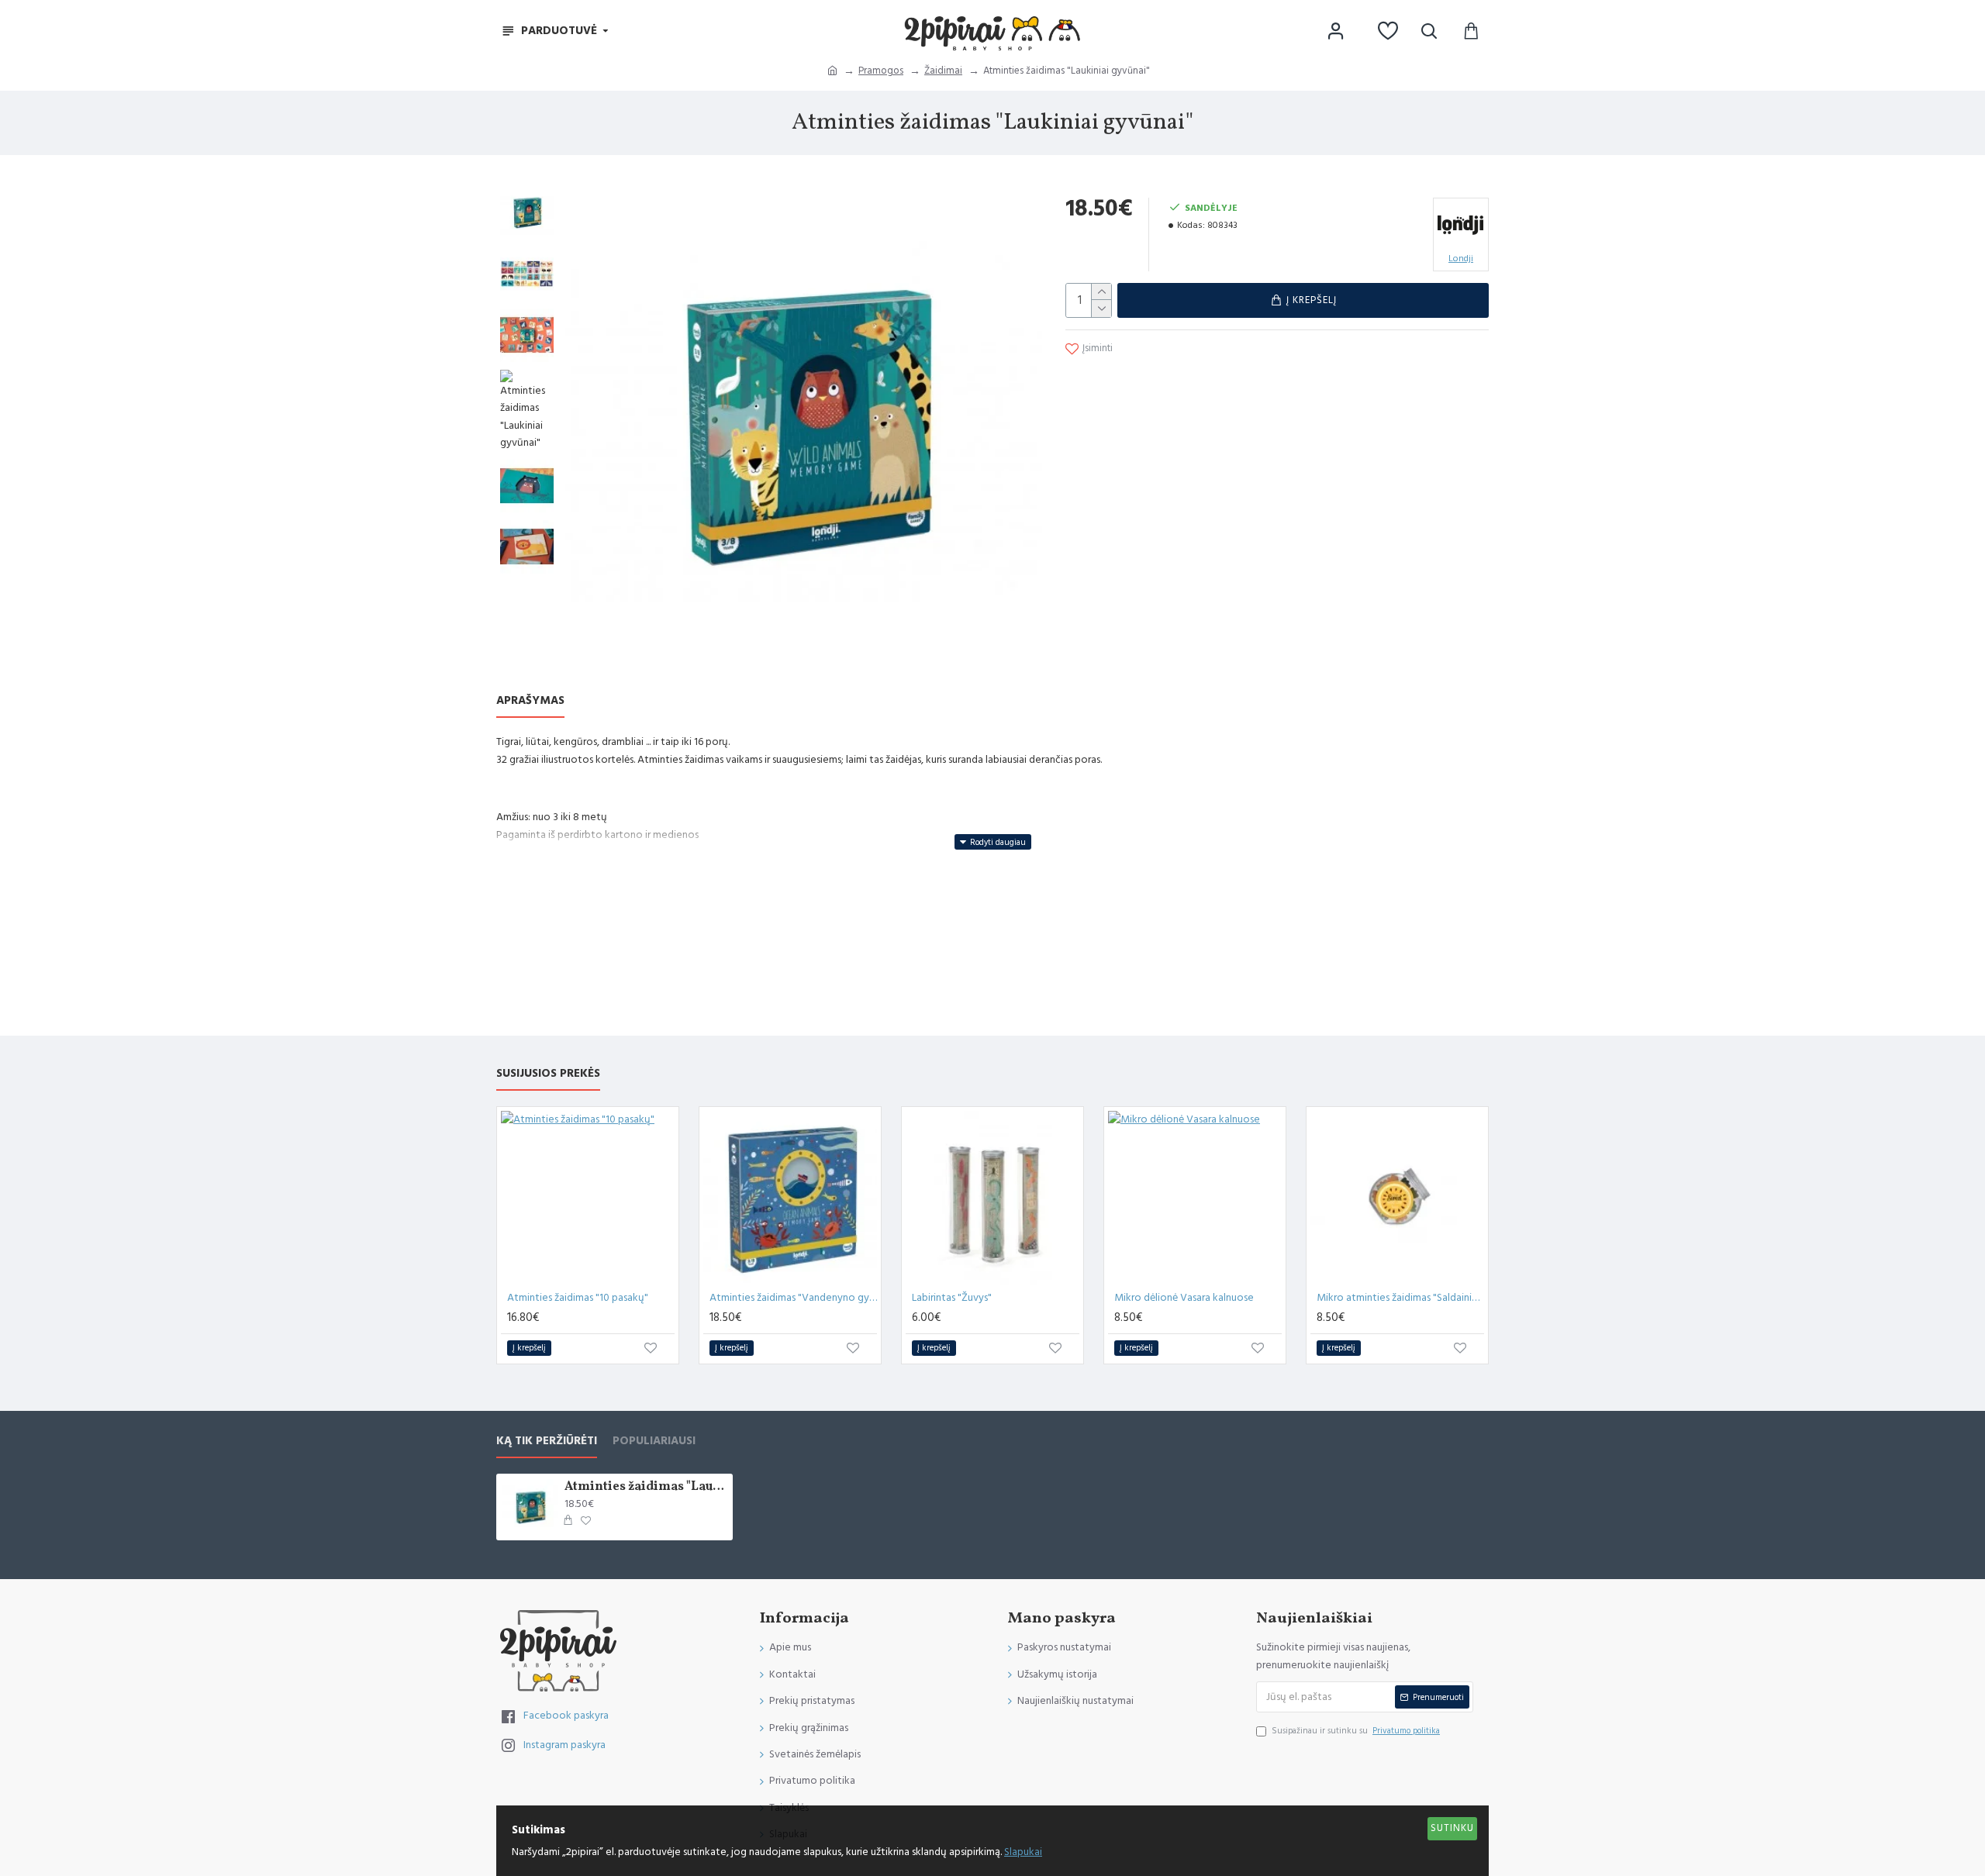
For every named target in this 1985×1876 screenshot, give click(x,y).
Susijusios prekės (548, 1074)
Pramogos (881, 71)
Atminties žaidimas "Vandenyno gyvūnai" (793, 1298)
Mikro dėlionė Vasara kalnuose (1184, 1298)
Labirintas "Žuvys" (952, 1298)
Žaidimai (943, 71)
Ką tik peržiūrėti (547, 1441)
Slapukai (1023, 1852)
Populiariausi (654, 1441)
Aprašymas (530, 701)
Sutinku (1452, 1828)
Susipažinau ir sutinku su (1356, 1731)
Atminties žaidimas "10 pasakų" (578, 1298)
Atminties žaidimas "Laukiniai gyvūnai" (646, 1487)
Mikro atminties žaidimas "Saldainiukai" (1400, 1298)
